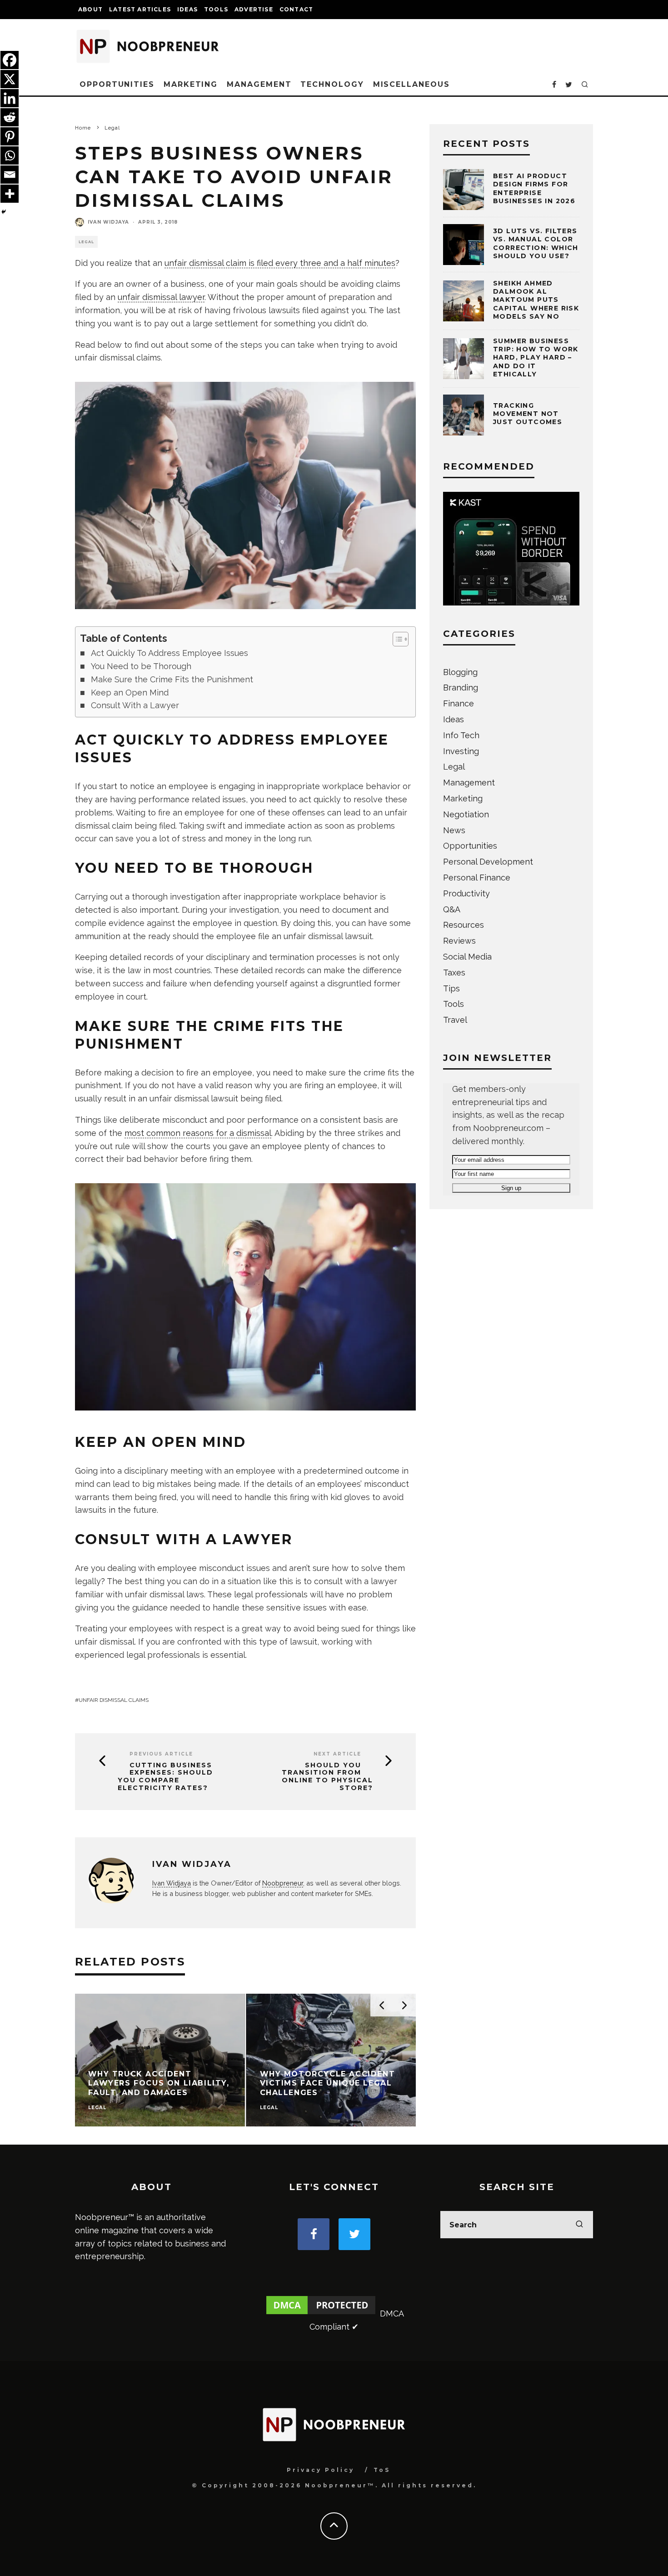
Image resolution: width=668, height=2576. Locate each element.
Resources (464, 925)
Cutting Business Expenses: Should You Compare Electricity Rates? (165, 1777)
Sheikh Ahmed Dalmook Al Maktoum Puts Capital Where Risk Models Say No (536, 300)
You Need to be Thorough (141, 666)
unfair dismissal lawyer (161, 297)
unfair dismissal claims (114, 1700)
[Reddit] (10, 117)
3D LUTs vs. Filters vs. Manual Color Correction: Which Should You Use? (536, 243)
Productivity (466, 893)
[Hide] (4, 212)
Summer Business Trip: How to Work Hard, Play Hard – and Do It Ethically (536, 358)
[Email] (10, 175)
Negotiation (466, 814)
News (454, 830)
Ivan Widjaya (108, 222)
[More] (10, 194)
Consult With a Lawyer (135, 705)
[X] (10, 79)
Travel (455, 1020)
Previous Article (161, 1754)
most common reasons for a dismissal (198, 1133)
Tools (216, 9)
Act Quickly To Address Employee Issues (169, 653)
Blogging (460, 672)
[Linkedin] (10, 98)
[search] (579, 2225)
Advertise (254, 9)
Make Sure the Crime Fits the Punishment (172, 679)
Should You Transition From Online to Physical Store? (327, 1777)
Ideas (187, 9)
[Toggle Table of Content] (396, 639)
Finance (459, 703)
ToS (382, 2470)
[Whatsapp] (10, 155)
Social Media (467, 957)
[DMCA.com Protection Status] (321, 2313)
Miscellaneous (411, 84)
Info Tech (461, 735)
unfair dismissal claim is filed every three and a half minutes (280, 263)
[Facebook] (10, 60)
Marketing (191, 84)
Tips (451, 988)
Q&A (452, 909)
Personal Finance (477, 878)
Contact (296, 9)
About (90, 9)
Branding (461, 688)
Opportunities (117, 84)
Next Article (337, 1754)
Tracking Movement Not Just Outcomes (528, 414)
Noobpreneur (283, 1883)
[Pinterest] (10, 136)
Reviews (459, 941)
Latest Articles (140, 9)
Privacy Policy (321, 2470)
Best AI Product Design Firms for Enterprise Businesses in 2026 (534, 188)
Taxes (454, 973)
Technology (332, 84)
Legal (86, 242)
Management (259, 84)
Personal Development (488, 862)
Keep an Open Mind (130, 693)
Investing (461, 751)
